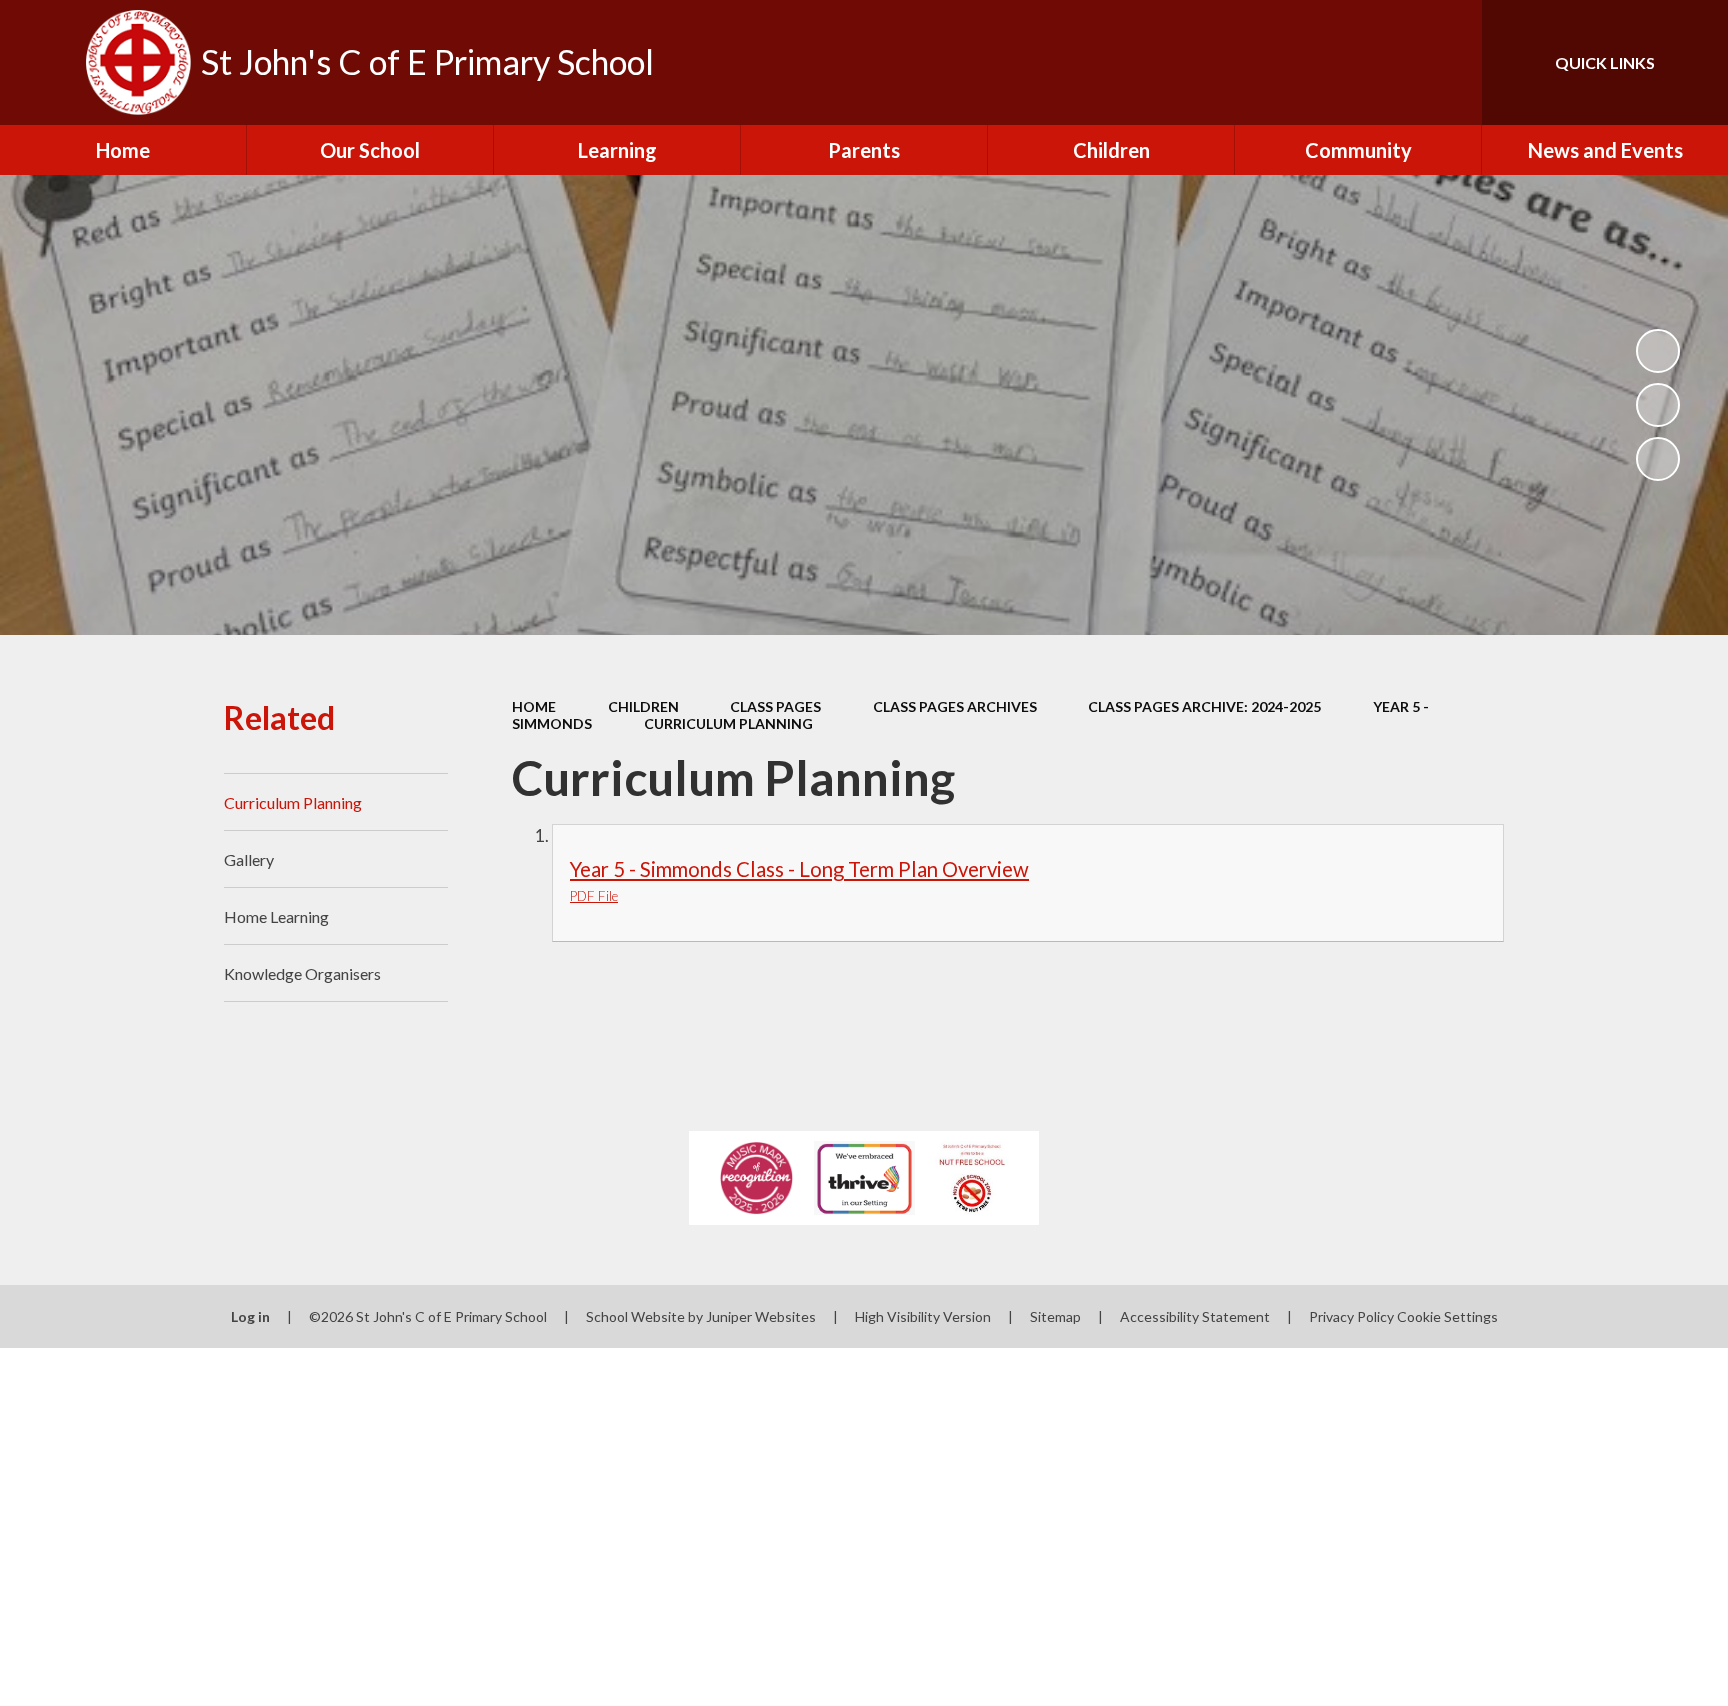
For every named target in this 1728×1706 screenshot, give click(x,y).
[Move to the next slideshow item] (1658, 459)
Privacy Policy (1351, 1316)
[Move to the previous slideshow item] (1658, 405)
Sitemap (1055, 1316)
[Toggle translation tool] (1377, 62)
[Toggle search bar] (1447, 62)
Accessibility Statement (1195, 1316)
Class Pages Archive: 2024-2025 (1204, 706)
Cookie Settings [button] (1447, 1316)
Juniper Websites (761, 1316)
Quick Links (1605, 62)
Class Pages (775, 706)
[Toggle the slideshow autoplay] (1658, 351)
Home (534, 706)
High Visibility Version (923, 1316)
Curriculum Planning (728, 723)
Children (643, 706)
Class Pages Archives (955, 706)
